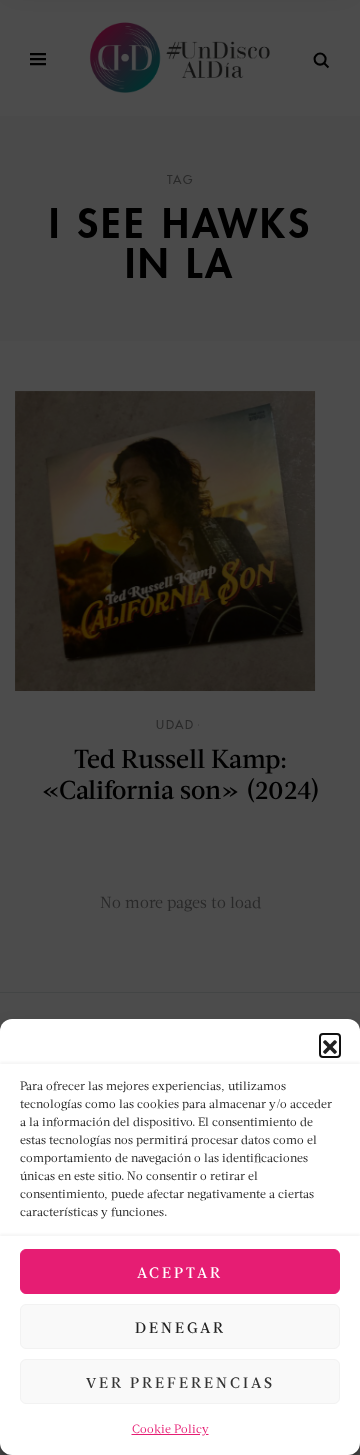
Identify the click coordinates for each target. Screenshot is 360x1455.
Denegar (180, 1327)
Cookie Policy (170, 1428)
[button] (330, 1044)
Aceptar (180, 1272)
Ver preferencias (180, 1382)
